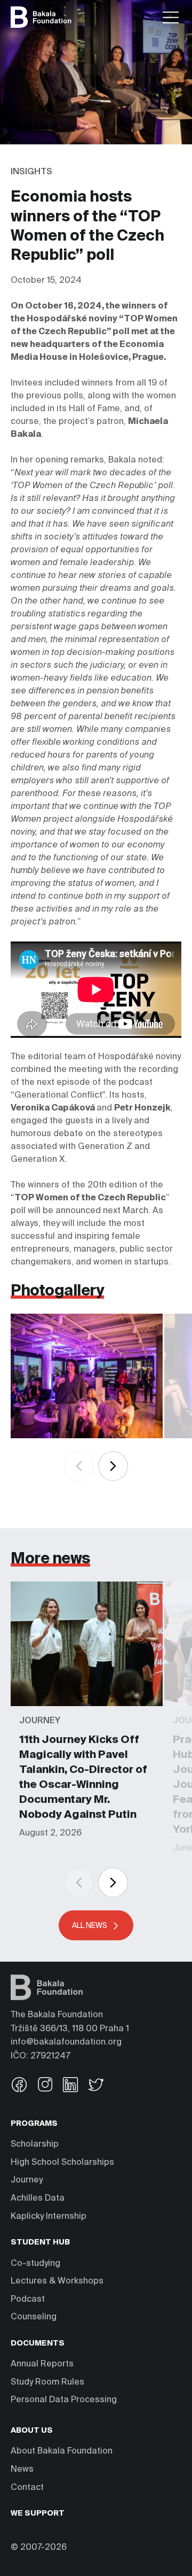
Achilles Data (38, 2199)
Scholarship (35, 2145)
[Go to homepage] (41, 17)
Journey (27, 2180)
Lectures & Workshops (57, 2281)
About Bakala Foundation (62, 2451)
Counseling (34, 2317)
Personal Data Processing (64, 2400)
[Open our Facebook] (19, 2086)
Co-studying (35, 2264)
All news (90, 1926)
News (22, 2470)
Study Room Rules (47, 2382)
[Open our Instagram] (45, 2086)
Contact (27, 2488)
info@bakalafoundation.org (66, 2042)
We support (38, 2513)
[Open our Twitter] (96, 2086)
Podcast (28, 2300)
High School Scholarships (62, 2163)
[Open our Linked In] (70, 2086)
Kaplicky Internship (49, 2217)
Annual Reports (42, 2364)
